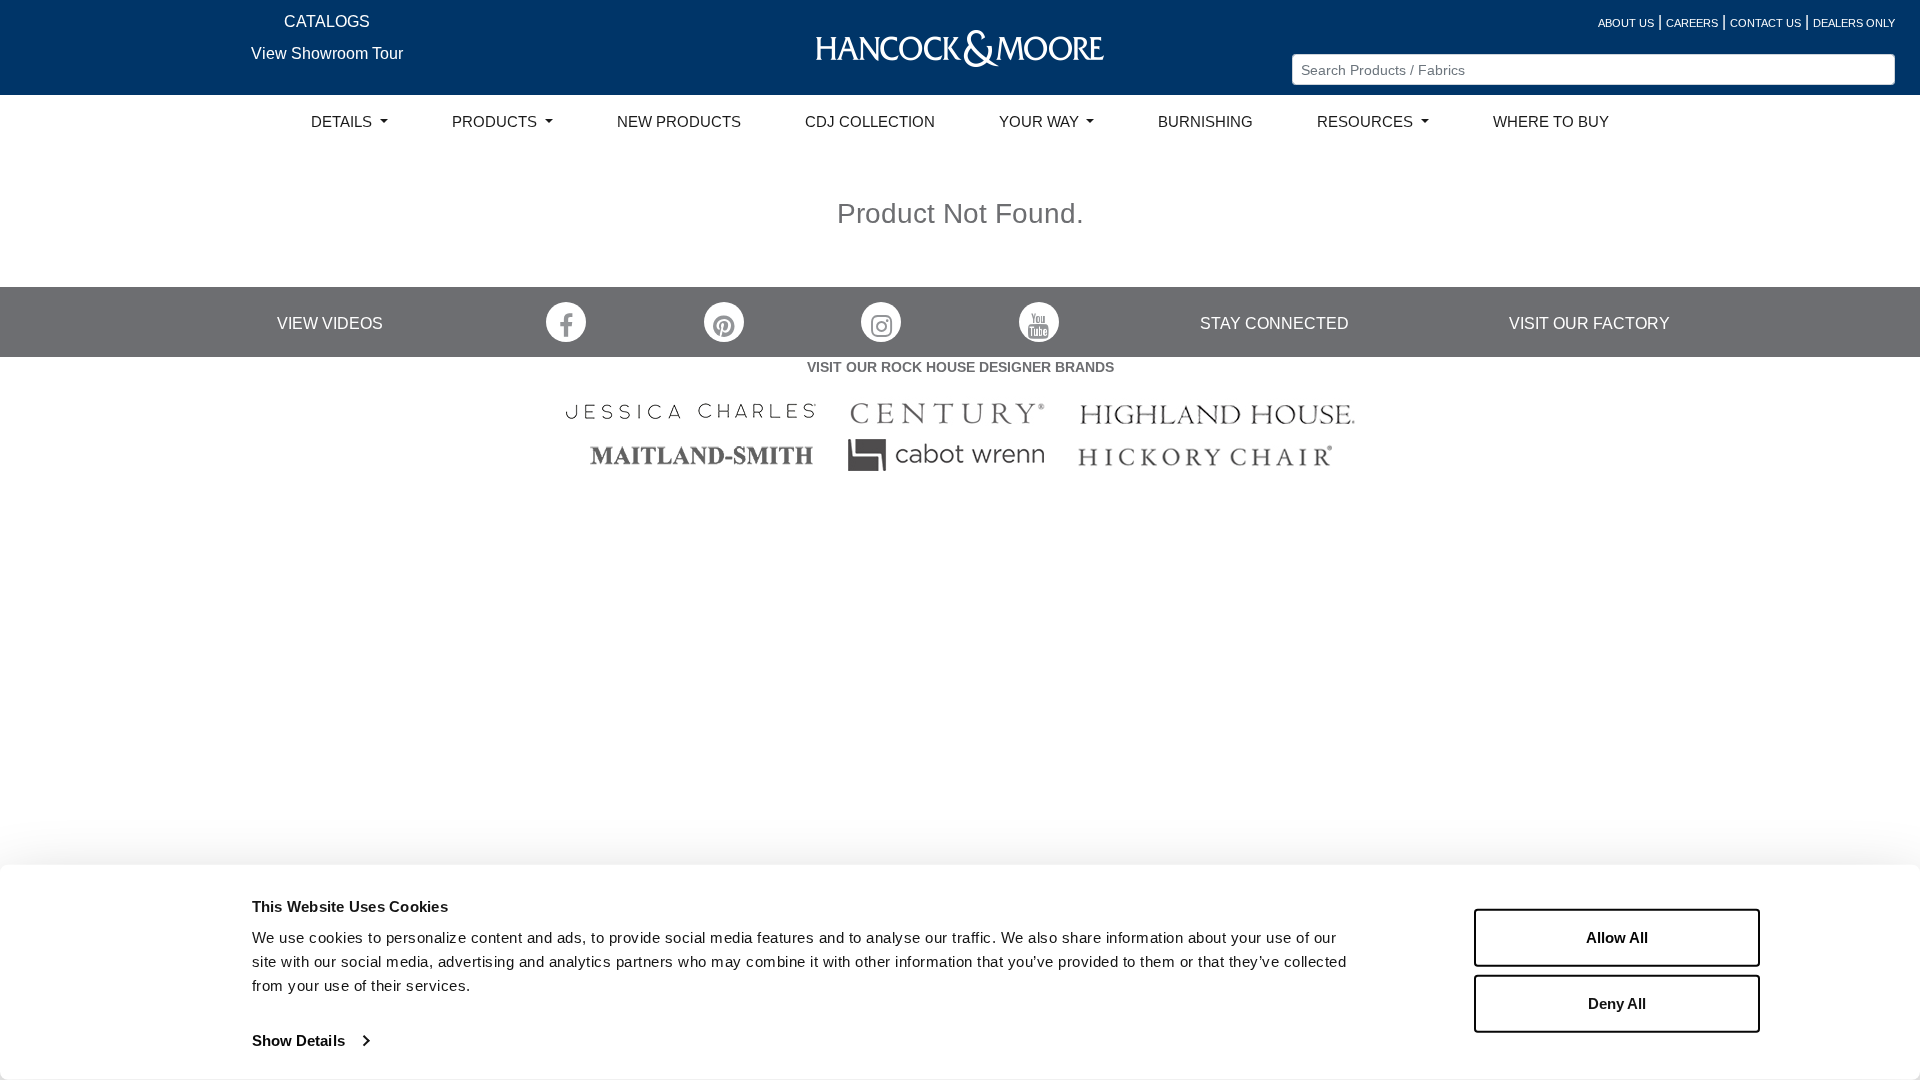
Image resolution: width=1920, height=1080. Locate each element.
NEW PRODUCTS (679, 122)
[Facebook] (566, 322)
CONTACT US (1765, 23)
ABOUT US (1626, 23)
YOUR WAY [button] (1041, 122)
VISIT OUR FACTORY (1589, 323)
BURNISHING (1205, 122)
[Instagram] (881, 322)
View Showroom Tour (327, 53)
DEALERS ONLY (1854, 23)
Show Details (298, 1040)
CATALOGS (327, 21)
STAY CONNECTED (1274, 323)
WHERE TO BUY (1551, 122)
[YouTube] (1039, 322)
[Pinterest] (724, 322)
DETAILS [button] (343, 122)
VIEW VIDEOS (330, 323)
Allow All (1617, 937)
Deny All (1617, 1002)
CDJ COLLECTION (870, 122)
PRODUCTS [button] (496, 122)
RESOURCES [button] (1367, 122)
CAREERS (1692, 23)
